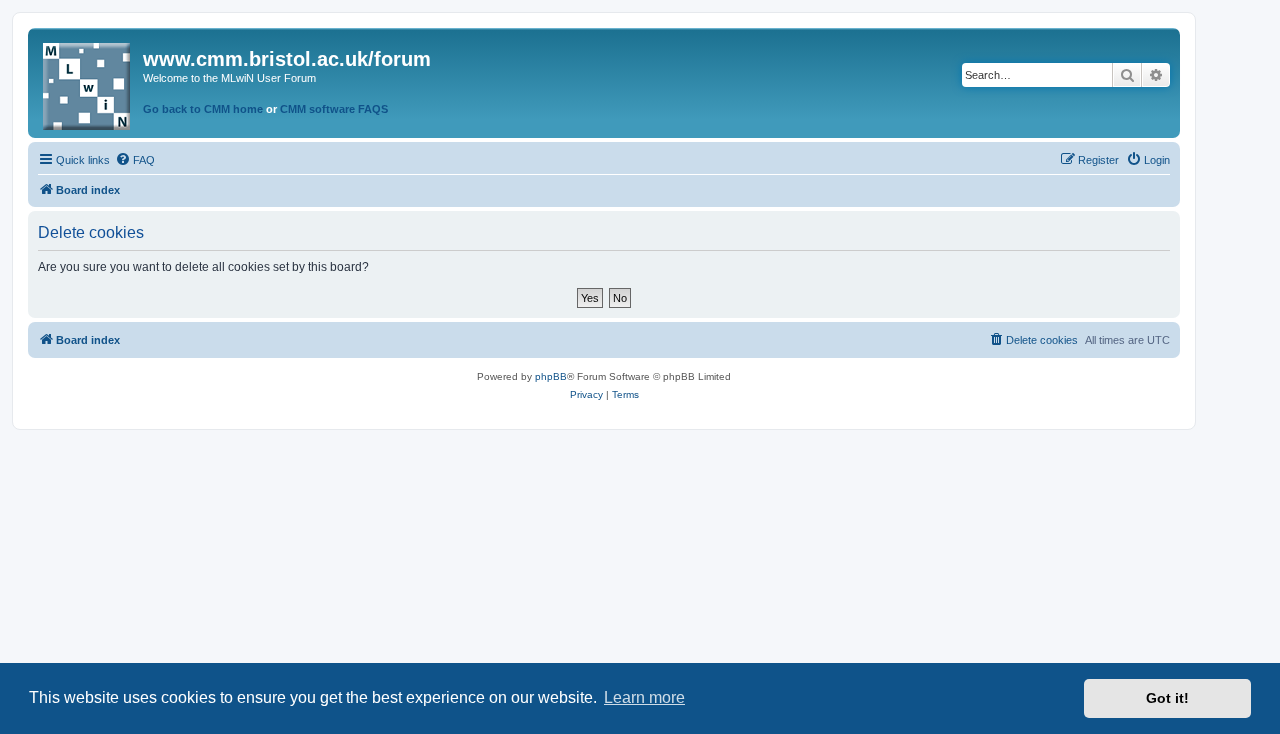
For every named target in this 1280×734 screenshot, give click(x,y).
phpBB (551, 376)
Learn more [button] (644, 697)
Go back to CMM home (203, 109)
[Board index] (88, 82)
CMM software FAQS (334, 109)
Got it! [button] (1167, 698)
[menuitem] (135, 160)
